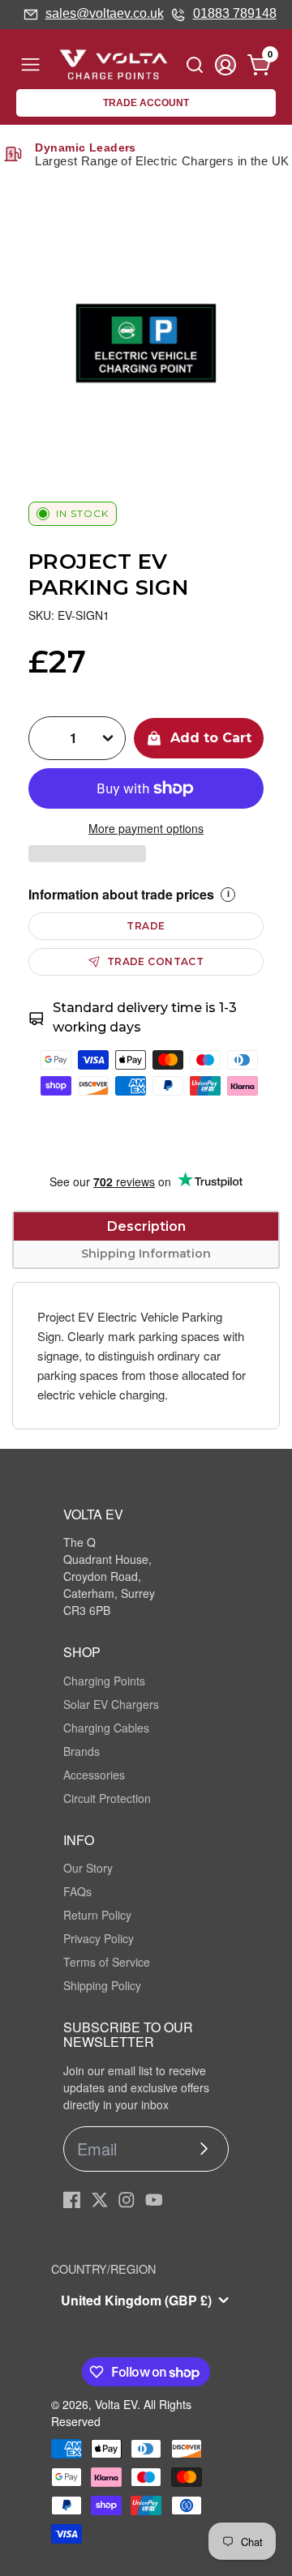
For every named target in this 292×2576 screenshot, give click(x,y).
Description (146, 1226)
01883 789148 (235, 13)
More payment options (146, 828)
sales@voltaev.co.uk (105, 13)
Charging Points (104, 1681)
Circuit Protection (107, 1798)
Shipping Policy (102, 1985)
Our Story (88, 1868)
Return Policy (97, 1915)
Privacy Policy (99, 1938)
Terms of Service (107, 1962)
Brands (82, 1751)
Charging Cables (106, 1728)
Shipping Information (146, 1254)
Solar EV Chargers (111, 1704)
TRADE (146, 926)
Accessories (94, 1775)
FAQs (77, 1891)
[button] (87, 854)
